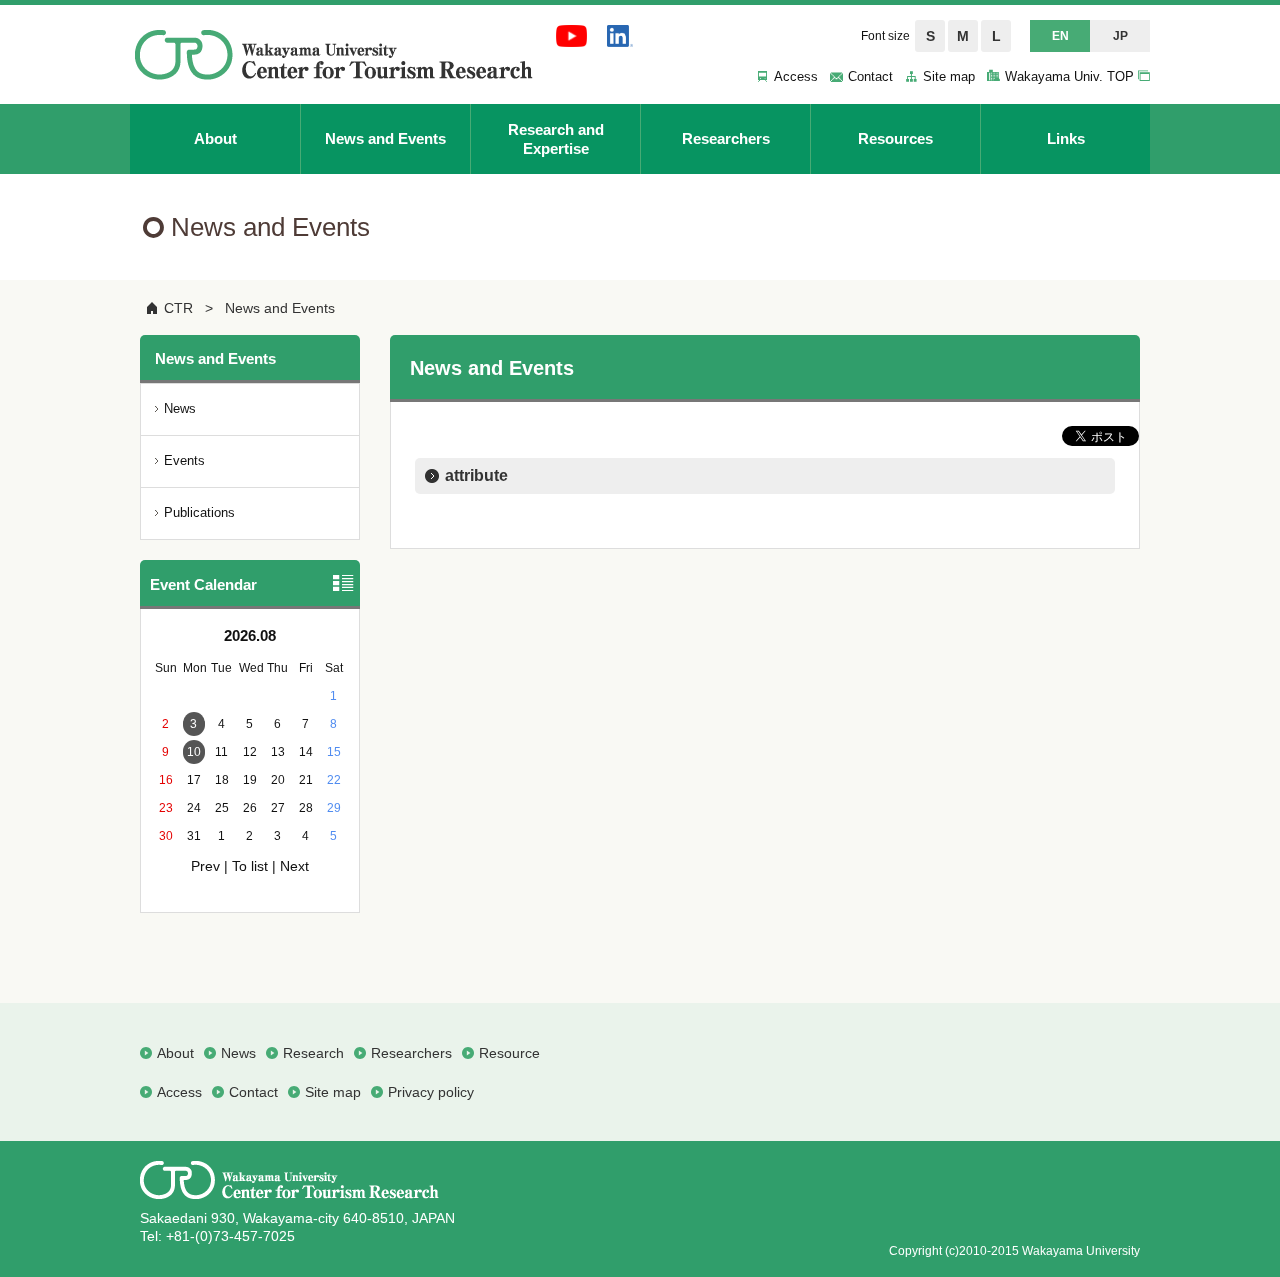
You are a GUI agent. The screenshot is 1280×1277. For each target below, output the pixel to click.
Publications (199, 512)
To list (250, 866)
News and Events (280, 308)
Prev (205, 866)
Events (184, 460)
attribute (476, 475)
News (180, 408)
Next (294, 866)
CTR (178, 308)
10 (194, 752)
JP (1120, 36)
